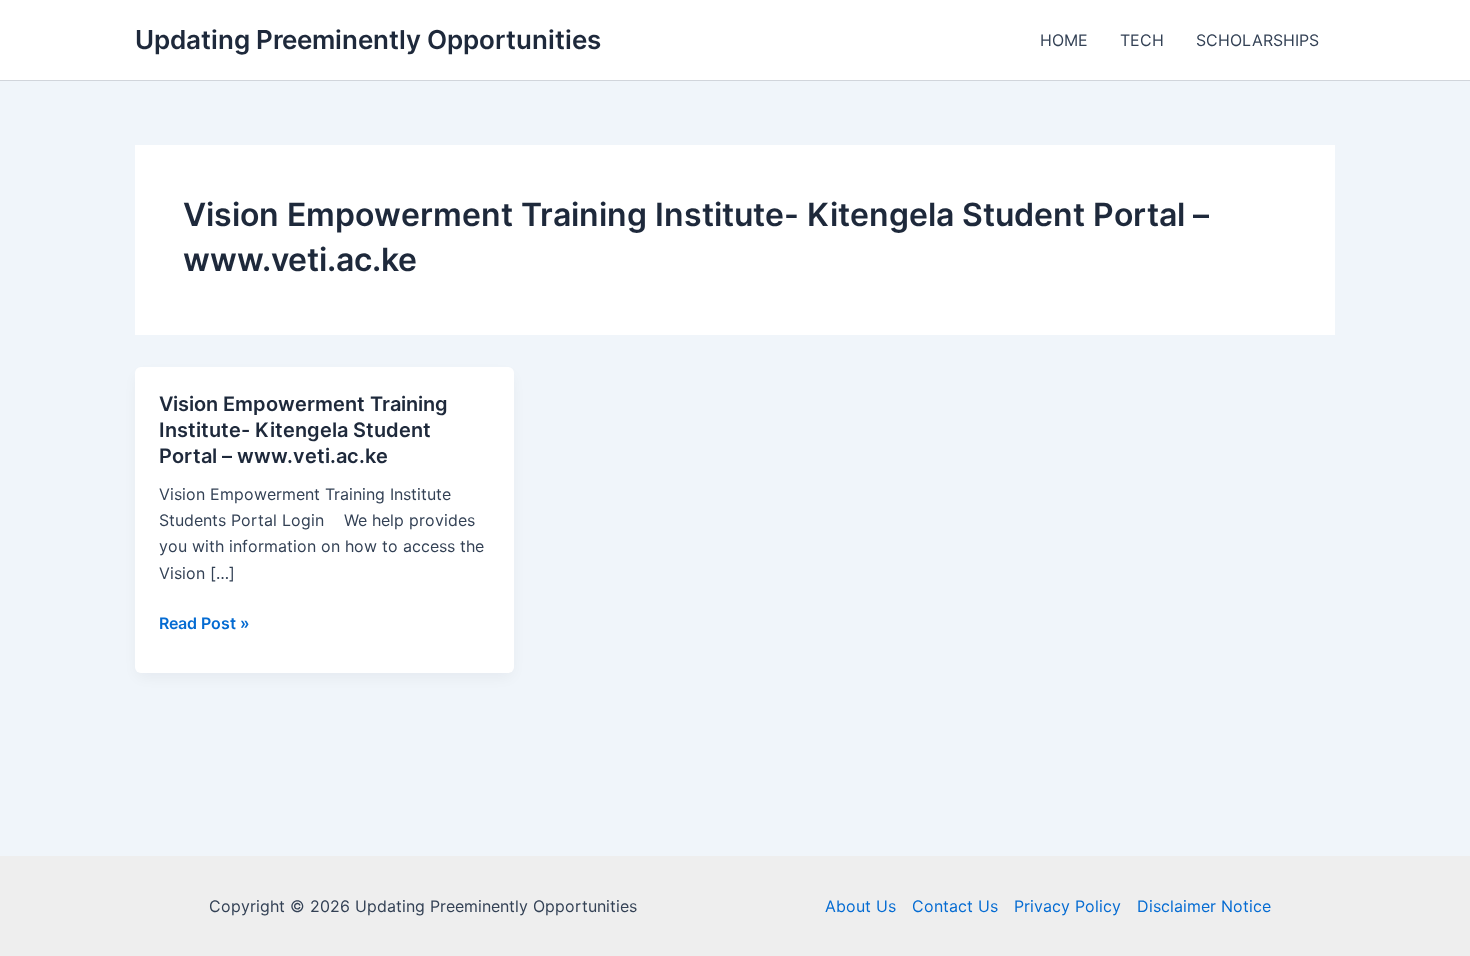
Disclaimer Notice (1204, 906)
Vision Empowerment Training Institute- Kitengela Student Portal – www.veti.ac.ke (303, 430)
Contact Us (955, 906)
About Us (860, 906)
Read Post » (204, 624)
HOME (1064, 40)
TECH (1142, 40)
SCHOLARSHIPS (1257, 40)
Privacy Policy (1067, 906)
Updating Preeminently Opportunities (368, 39)
